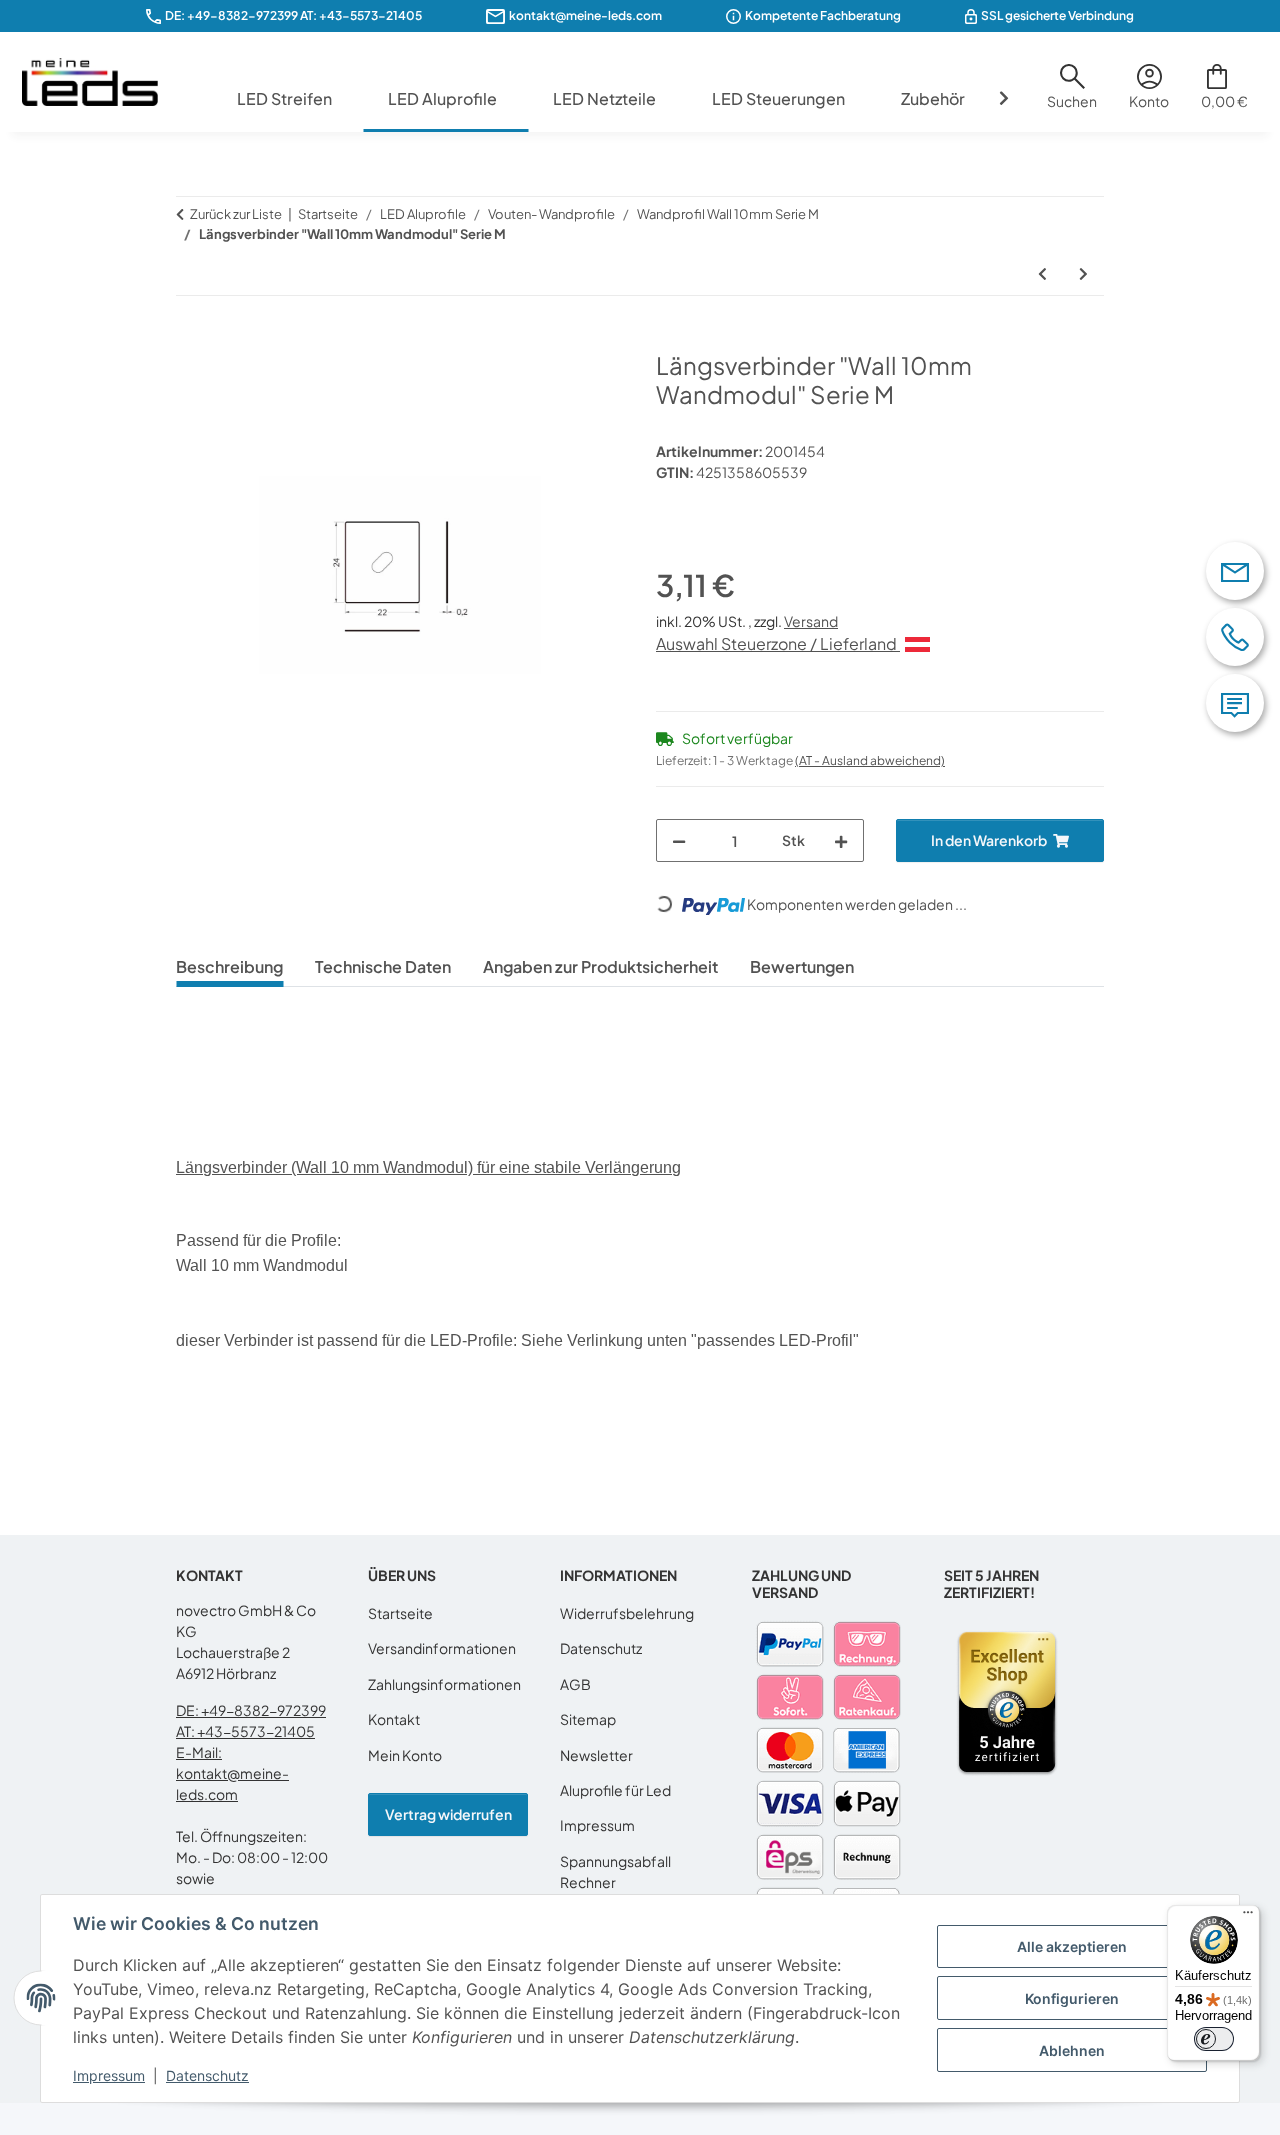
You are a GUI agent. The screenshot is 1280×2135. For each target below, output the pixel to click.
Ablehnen (1072, 2050)
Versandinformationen (442, 1648)
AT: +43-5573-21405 (245, 1731)
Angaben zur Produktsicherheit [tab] (600, 966)
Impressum (109, 2075)
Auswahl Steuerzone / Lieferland (778, 643)
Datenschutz (207, 2075)
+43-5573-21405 (370, 15)
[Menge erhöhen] (841, 840)
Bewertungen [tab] (802, 966)
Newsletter (596, 1755)
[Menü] (1248, 1917)
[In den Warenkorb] (192, 340)
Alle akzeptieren (1072, 1946)
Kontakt (394, 1719)
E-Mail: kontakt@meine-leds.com (232, 1773)
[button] (1072, 94)
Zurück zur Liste (236, 214)
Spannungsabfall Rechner (615, 1871)
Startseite (400, 1613)
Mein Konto (405, 1755)
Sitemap (588, 1719)
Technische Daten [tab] (383, 966)
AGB (575, 1684)
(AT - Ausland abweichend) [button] (870, 760)
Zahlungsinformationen (444, 1684)
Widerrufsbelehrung (627, 1613)
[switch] (1214, 2039)
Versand (811, 621)
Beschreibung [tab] (229, 966)
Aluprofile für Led (615, 1790)
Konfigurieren (1072, 1998)
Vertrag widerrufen (448, 1814)
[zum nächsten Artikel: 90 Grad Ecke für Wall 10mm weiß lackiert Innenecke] (1083, 273)
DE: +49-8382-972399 (231, 15)
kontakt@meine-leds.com (585, 15)
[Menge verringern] (679, 840)
